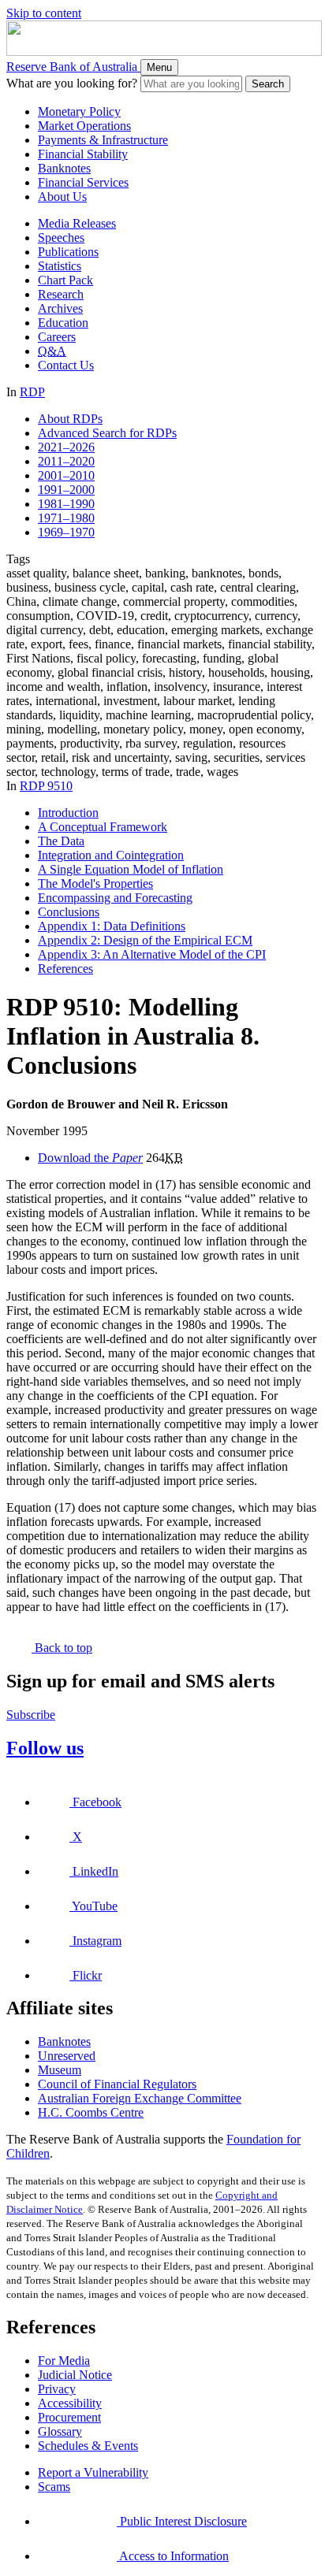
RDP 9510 (46, 786)
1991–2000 (66, 490)
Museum (60, 2070)
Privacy (57, 2389)
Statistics (60, 266)
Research (61, 294)
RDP (32, 392)
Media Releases (77, 223)
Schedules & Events (88, 2446)
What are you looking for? (72, 83)
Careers (57, 337)
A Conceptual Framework (103, 827)
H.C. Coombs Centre (91, 2112)
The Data (61, 841)
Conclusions (69, 912)
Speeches (61, 238)
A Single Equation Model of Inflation (131, 869)
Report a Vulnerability (93, 2472)
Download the (90, 1158)
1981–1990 (66, 504)
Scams (54, 2487)
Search (268, 84)
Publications (68, 252)
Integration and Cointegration (111, 855)
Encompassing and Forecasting (115, 898)
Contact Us (66, 365)
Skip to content (44, 13)
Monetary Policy (79, 111)
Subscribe (31, 1715)
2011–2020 (66, 461)
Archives (60, 308)
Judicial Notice (75, 2375)
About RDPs (70, 419)
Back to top (62, 1648)
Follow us (45, 1748)
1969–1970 (66, 532)
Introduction (68, 813)
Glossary (60, 2431)
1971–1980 (66, 518)
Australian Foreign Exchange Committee (140, 2098)
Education (63, 323)
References (65, 969)
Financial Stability (83, 154)
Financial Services (83, 182)
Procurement (69, 2417)
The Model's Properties (95, 883)
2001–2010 (66, 475)
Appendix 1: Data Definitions (112, 926)
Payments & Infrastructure (103, 140)
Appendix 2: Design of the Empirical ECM (145, 940)
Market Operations (84, 126)
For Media (64, 2361)
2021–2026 (66, 447)
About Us (62, 197)
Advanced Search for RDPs (107, 433)
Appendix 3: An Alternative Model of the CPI (152, 954)
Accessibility (70, 2403)
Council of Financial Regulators (117, 2084)
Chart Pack (65, 280)
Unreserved (67, 2056)
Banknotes (64, 168)
